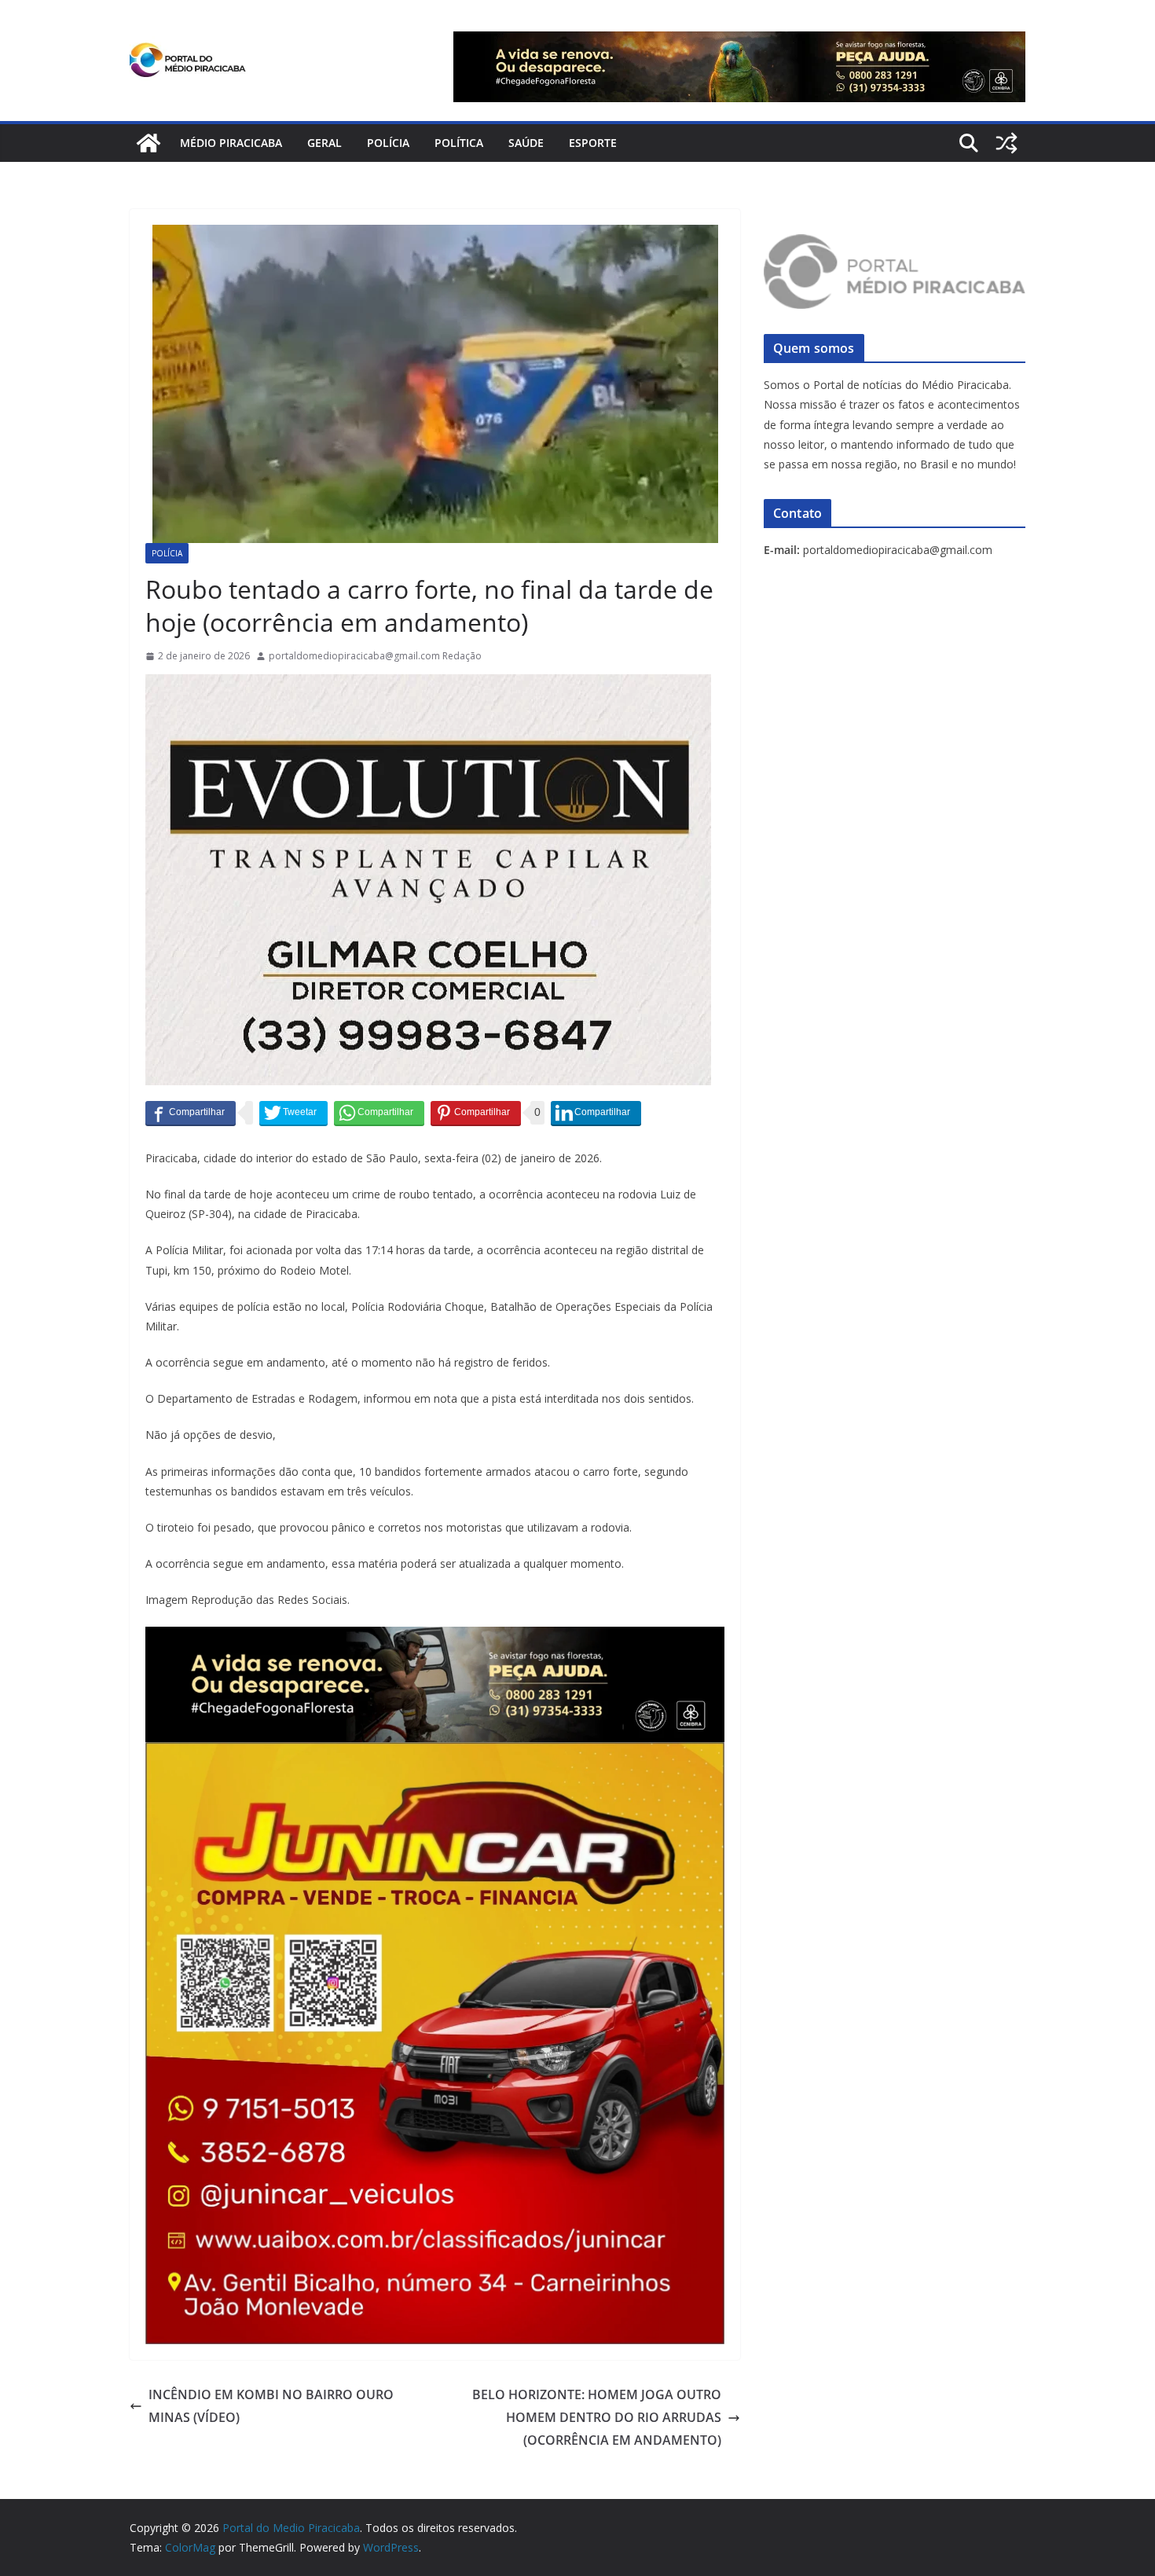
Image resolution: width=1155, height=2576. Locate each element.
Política (459, 143)
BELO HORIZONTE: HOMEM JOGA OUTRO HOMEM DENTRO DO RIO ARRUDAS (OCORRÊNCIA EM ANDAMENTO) (597, 2417)
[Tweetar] (293, 1113)
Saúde (526, 143)
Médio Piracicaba (231, 143)
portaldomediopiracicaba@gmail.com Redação (375, 656)
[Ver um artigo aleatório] (1006, 143)
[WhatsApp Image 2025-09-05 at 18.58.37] (428, 685)
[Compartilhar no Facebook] (191, 1113)
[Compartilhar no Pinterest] (476, 1113)
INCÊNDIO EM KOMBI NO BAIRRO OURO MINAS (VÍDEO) (271, 2406)
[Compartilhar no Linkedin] (596, 1113)
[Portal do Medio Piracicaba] (148, 143)
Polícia (388, 143)
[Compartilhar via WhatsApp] (379, 1113)
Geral (324, 143)
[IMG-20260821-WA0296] (435, 1753)
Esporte (593, 143)
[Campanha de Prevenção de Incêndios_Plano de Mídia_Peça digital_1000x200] (435, 1638)
